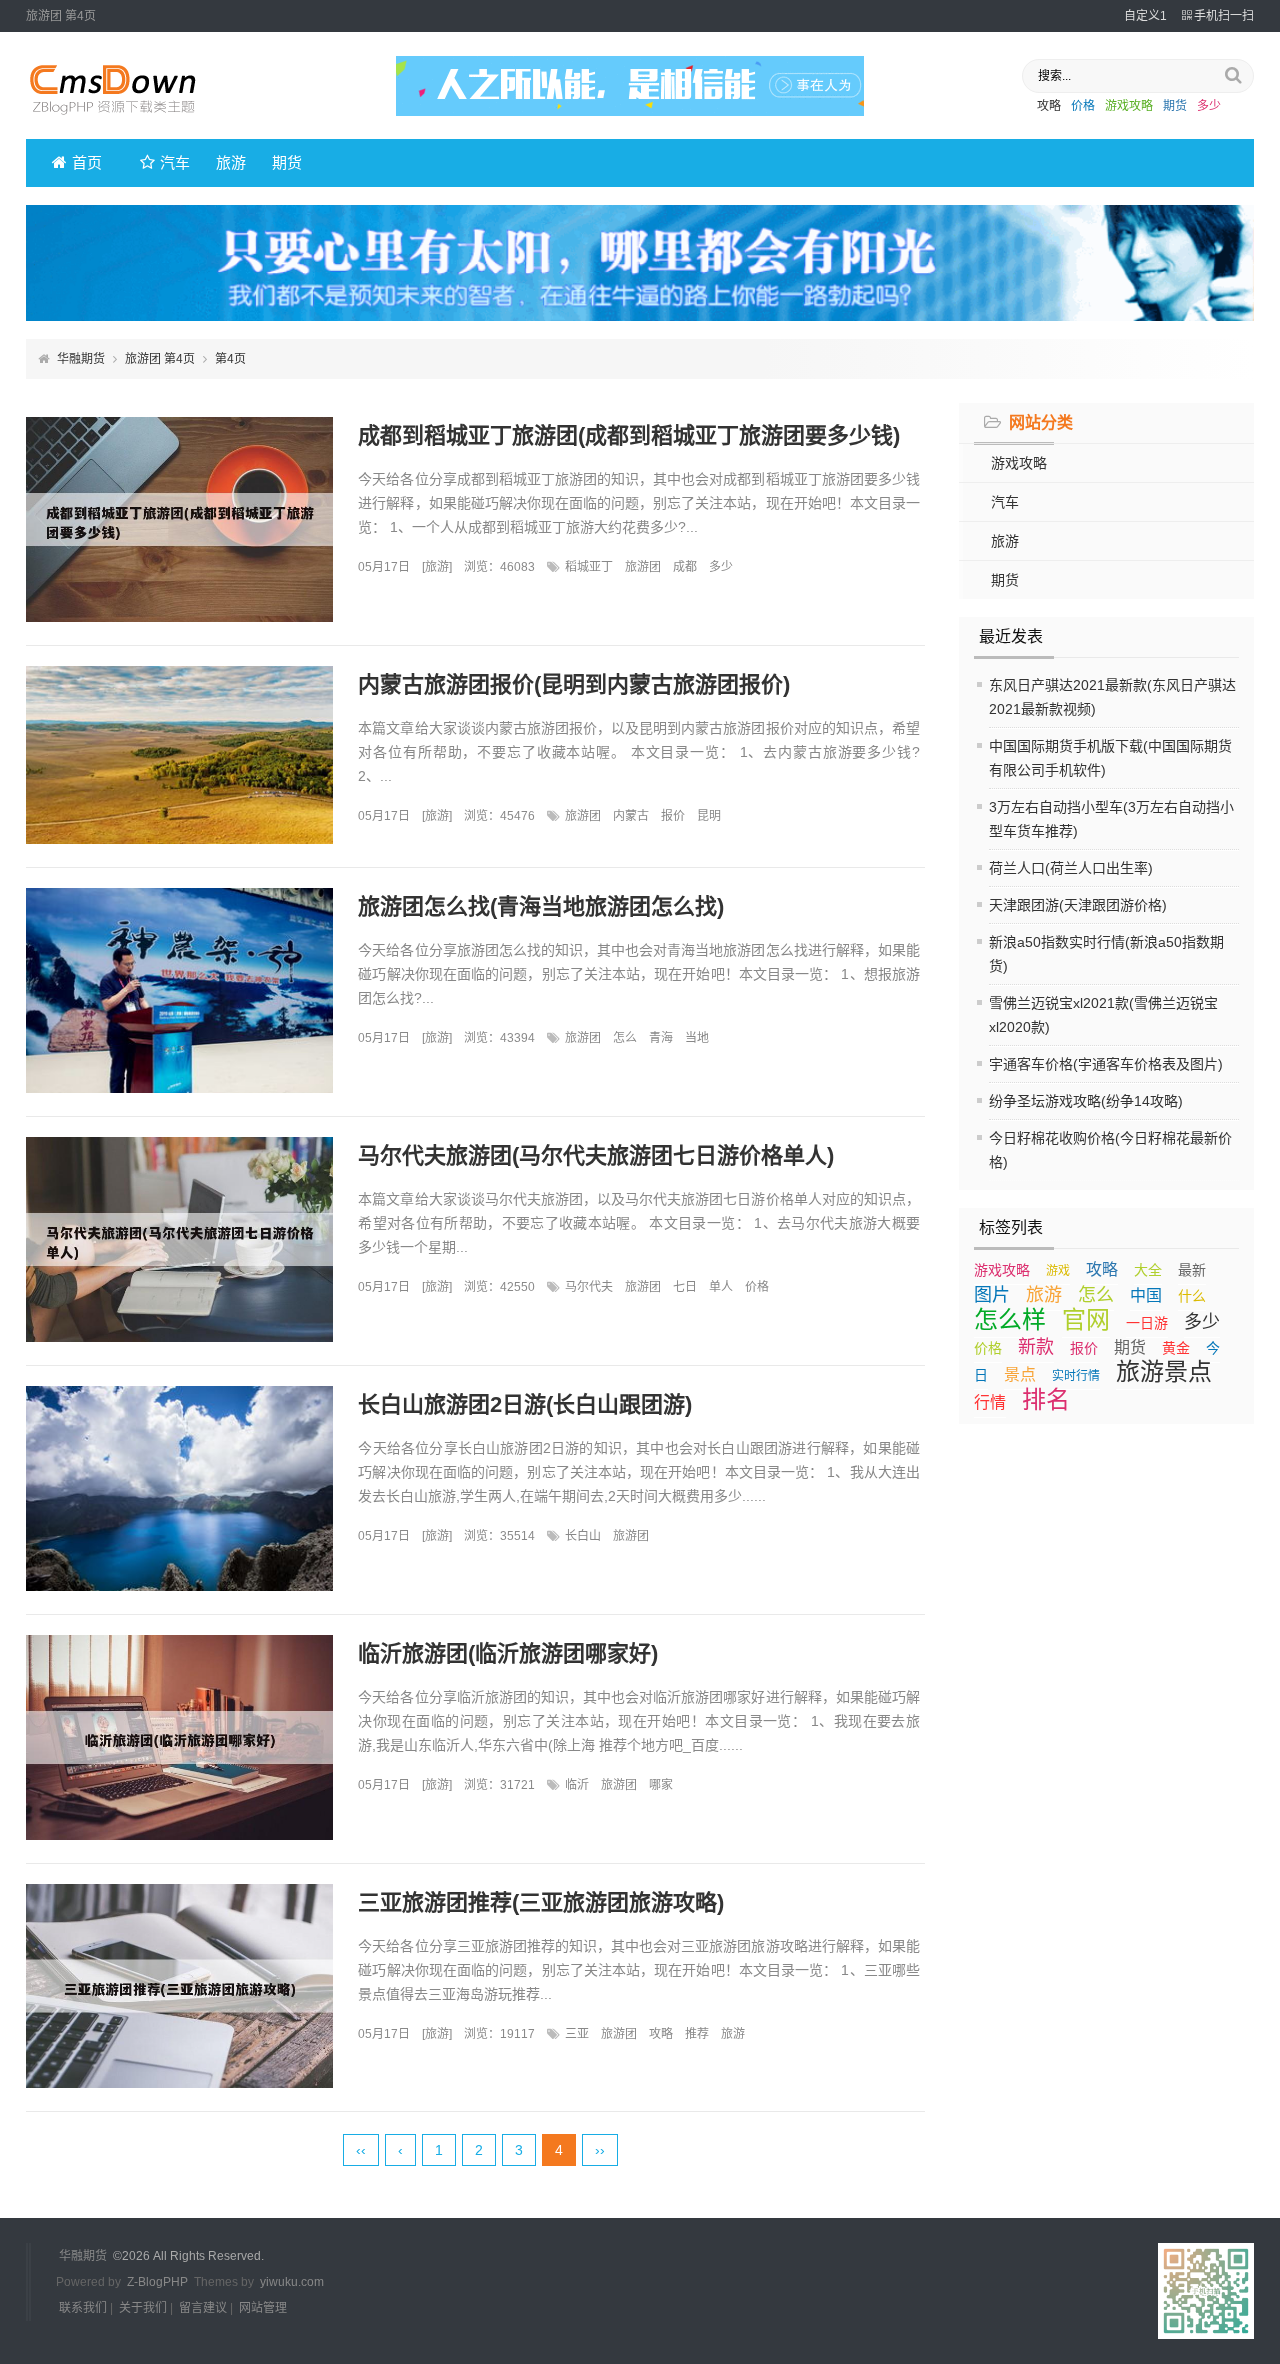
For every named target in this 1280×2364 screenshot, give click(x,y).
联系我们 (83, 2308)
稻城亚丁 (589, 567)
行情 (990, 1402)
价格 (1083, 106)
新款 (1036, 1347)
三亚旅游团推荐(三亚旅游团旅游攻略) (541, 1902)
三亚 (577, 2034)
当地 (697, 1038)
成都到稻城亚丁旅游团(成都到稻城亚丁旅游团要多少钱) (629, 435)
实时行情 (1076, 1376)
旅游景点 (1164, 1371)
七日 (685, 1287)
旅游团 (643, 567)
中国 (1146, 1295)
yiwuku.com (292, 2282)
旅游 (231, 162)
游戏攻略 (1129, 106)
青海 (661, 1038)
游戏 (1058, 1271)
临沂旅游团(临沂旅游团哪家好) (508, 1653)
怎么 (1096, 1295)
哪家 (661, 1785)
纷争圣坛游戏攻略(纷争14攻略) (1086, 1101)
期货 (1175, 106)
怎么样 (1010, 1319)
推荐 (697, 2034)
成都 (685, 567)
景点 (1020, 1374)
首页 (87, 162)
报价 (1084, 1348)
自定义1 (1145, 16)
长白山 (583, 1536)
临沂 (577, 1785)
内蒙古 (631, 816)
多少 (1209, 106)
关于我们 (143, 2308)
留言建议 (203, 2308)
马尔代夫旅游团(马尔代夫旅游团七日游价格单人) (596, 1155)
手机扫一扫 (1224, 16)
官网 (1086, 1319)
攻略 (1049, 106)
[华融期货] (126, 121)
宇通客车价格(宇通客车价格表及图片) (1106, 1064)
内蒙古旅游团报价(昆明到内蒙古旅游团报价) (574, 684)
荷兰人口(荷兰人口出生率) (1071, 868)
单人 (721, 1287)
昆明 (709, 816)
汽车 (175, 162)
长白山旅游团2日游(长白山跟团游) (525, 1404)
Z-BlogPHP (157, 2282)
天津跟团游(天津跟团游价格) (1078, 905)
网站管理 (263, 2308)
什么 (1192, 1296)
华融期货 (81, 359)
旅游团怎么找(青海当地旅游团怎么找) (541, 906)
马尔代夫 (589, 1287)
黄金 (1176, 1348)
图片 (992, 1295)
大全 (1148, 1270)
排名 (1046, 1399)
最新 (1192, 1270)
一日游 (1147, 1323)
